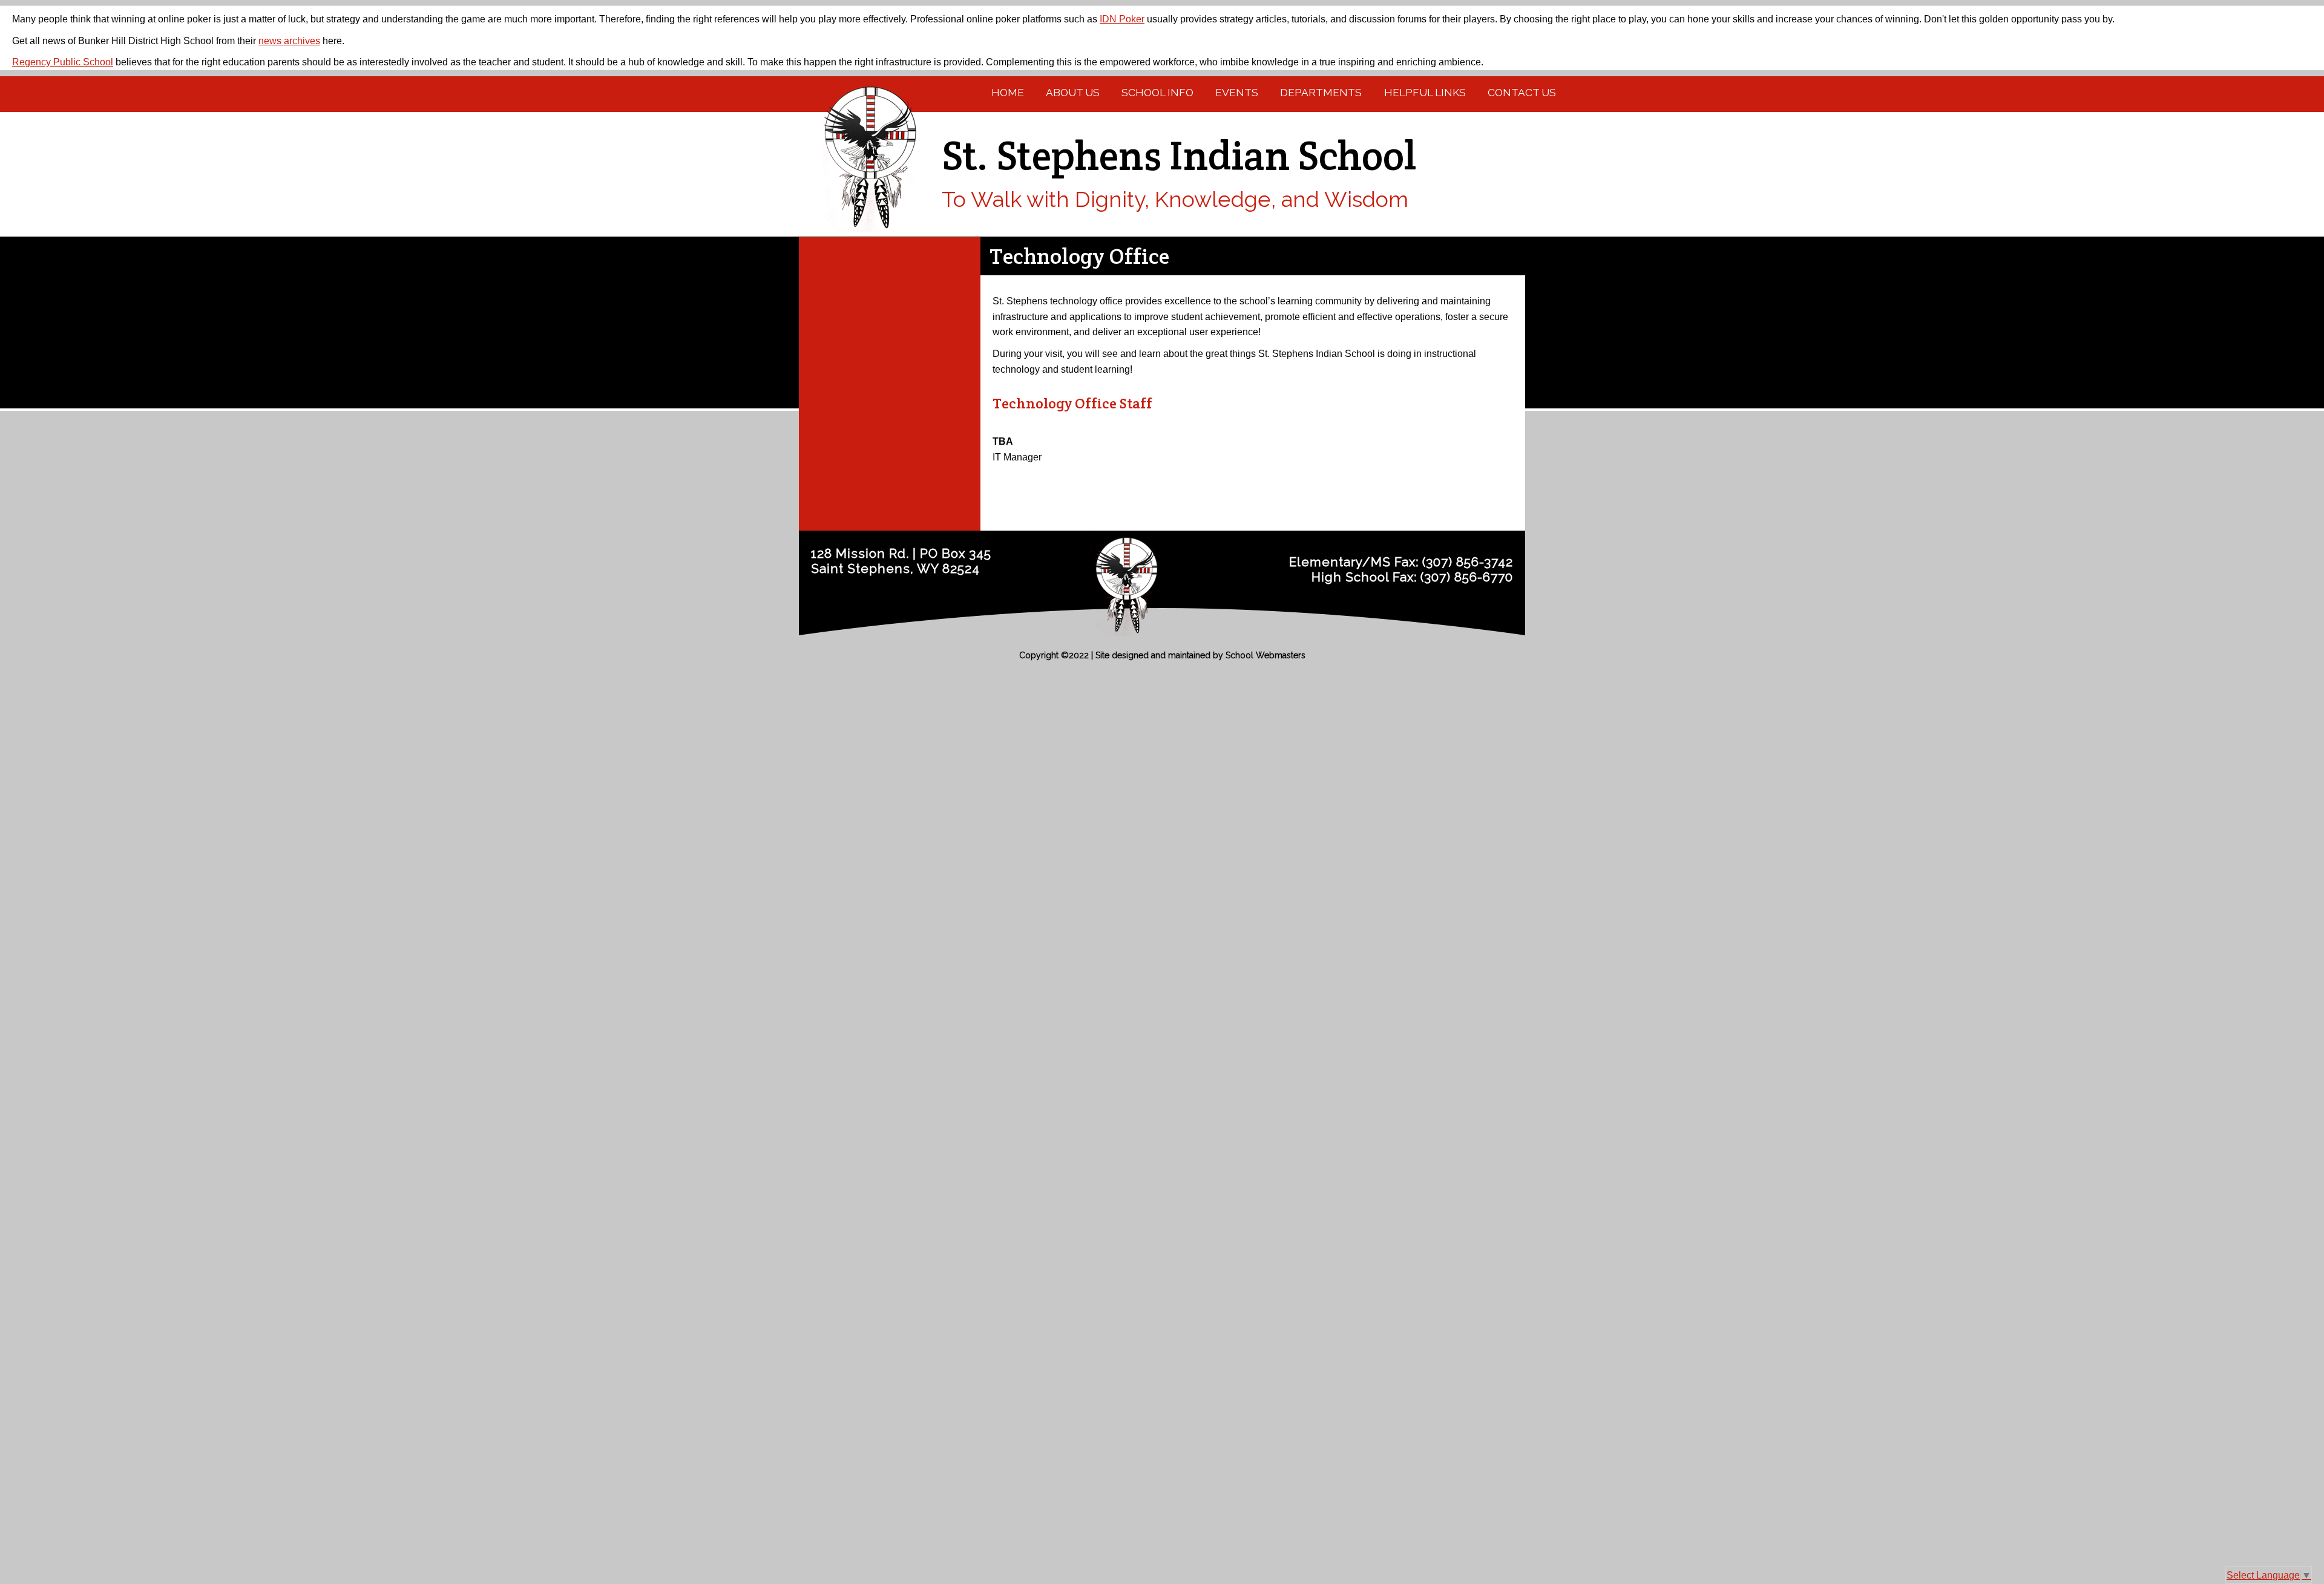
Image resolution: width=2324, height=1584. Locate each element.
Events (1237, 93)
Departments (1321, 93)
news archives (289, 41)
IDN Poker (1122, 19)
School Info (1157, 93)
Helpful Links (1425, 93)
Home (1008, 93)
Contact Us (1522, 93)
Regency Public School (63, 62)
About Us (1073, 93)
